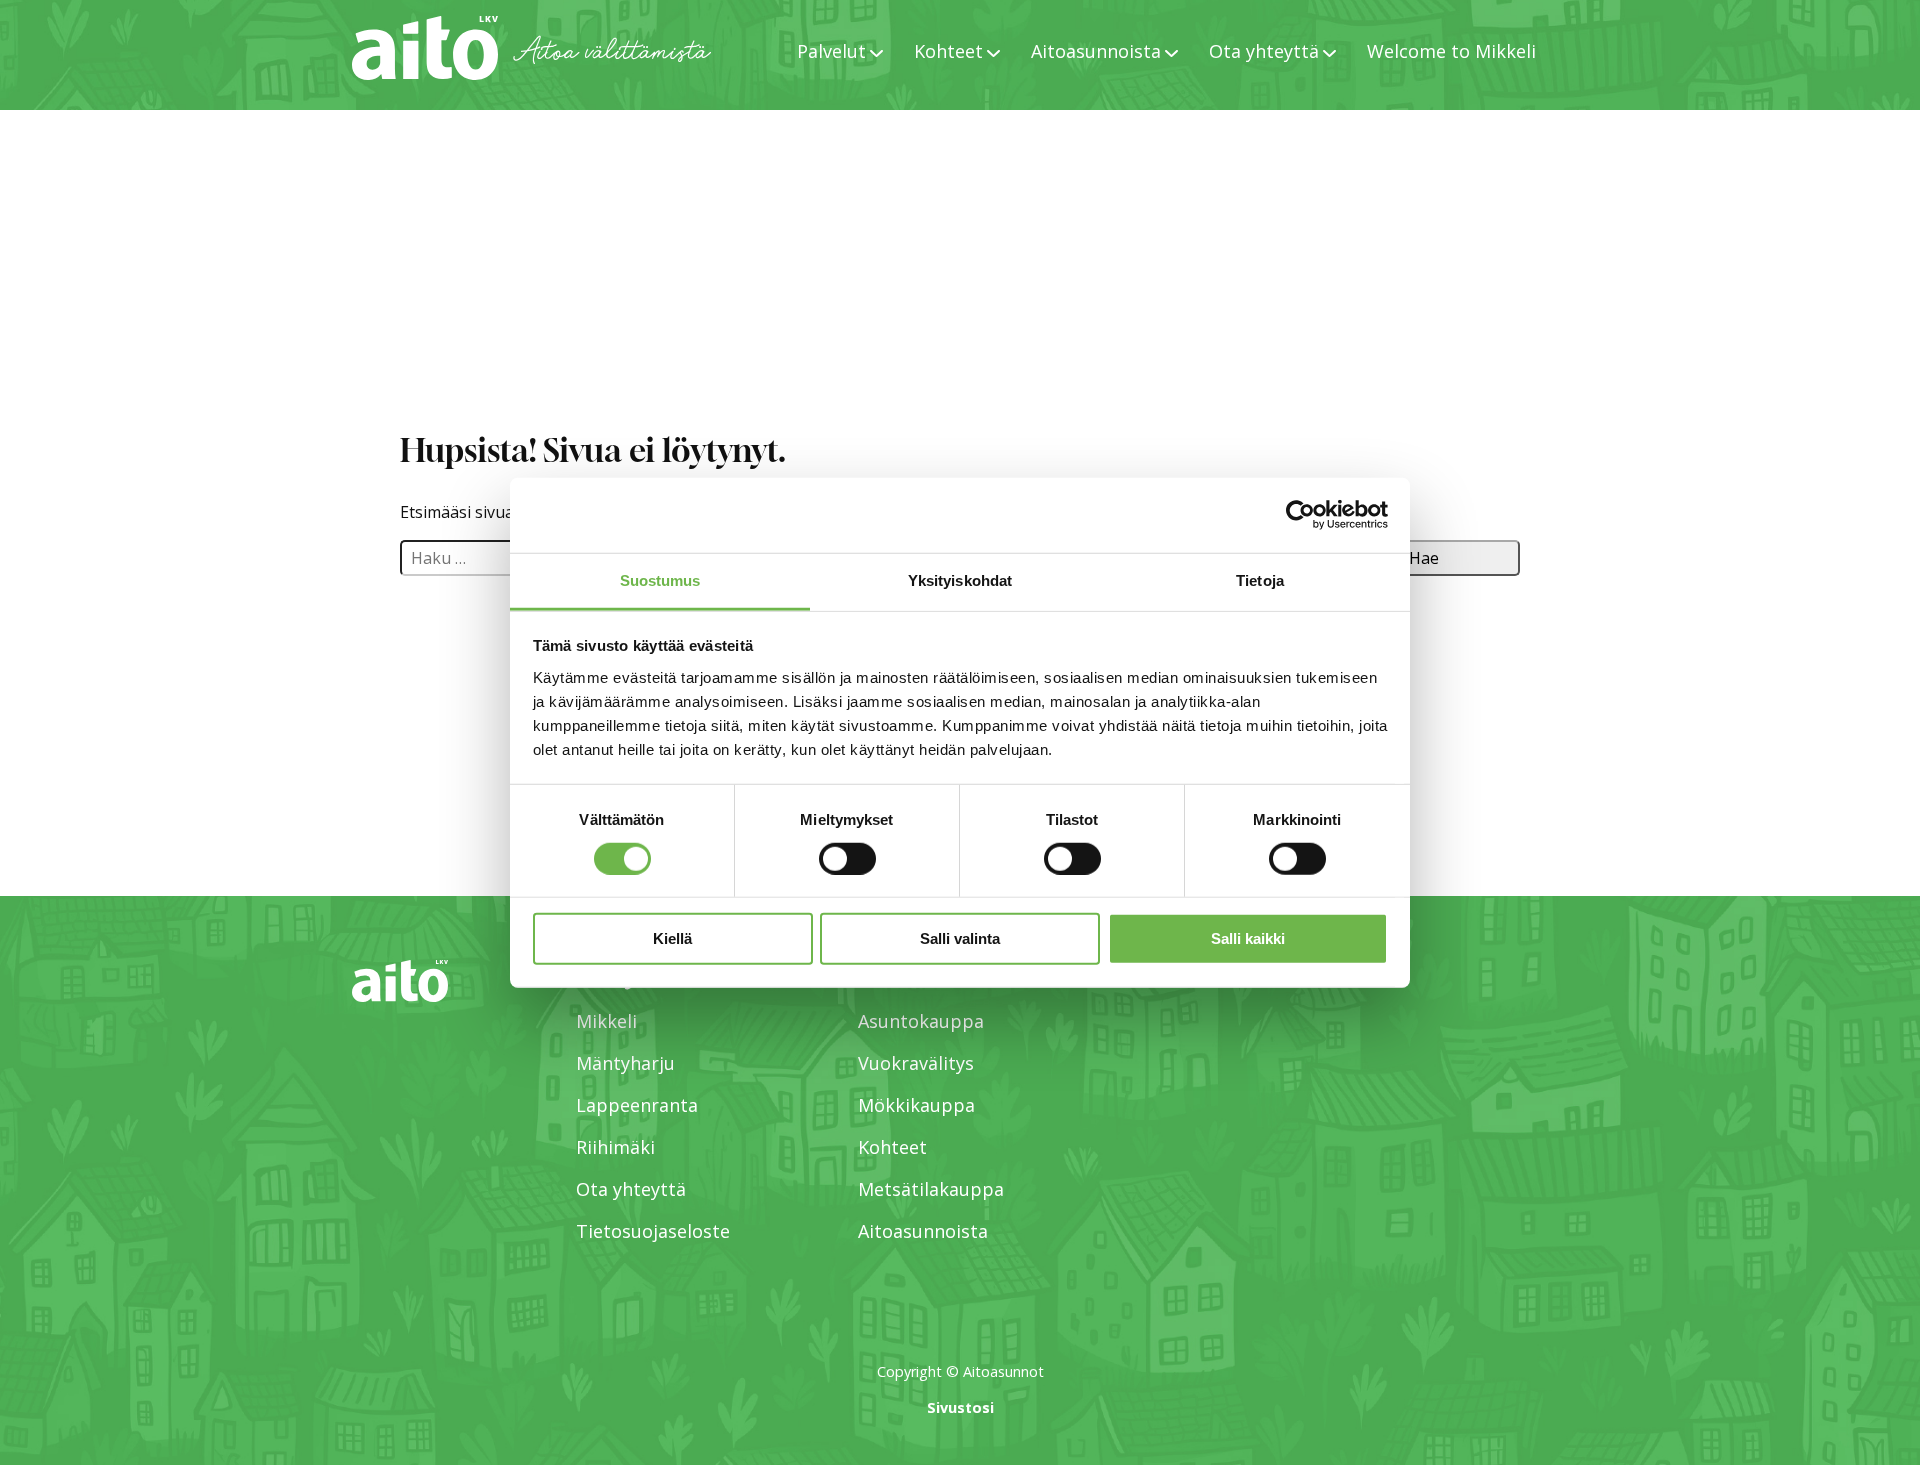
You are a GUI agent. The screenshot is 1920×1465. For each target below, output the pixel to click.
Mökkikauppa (916, 1105)
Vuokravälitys (916, 1063)
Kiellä (672, 938)
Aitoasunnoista (923, 1231)
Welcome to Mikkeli (1451, 51)
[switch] (847, 859)
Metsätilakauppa (931, 1189)
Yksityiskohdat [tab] (960, 579)
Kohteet (892, 1147)
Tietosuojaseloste (653, 1231)
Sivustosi (960, 1407)
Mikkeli (606, 1021)
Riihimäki (615, 1147)
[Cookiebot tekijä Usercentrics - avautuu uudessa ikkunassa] (1300, 515)
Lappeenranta (637, 1105)
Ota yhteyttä (631, 1189)
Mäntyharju (625, 1063)
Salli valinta (960, 938)
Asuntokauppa (921, 1021)
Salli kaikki (1248, 938)
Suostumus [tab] (660, 579)
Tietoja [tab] (1260, 579)
